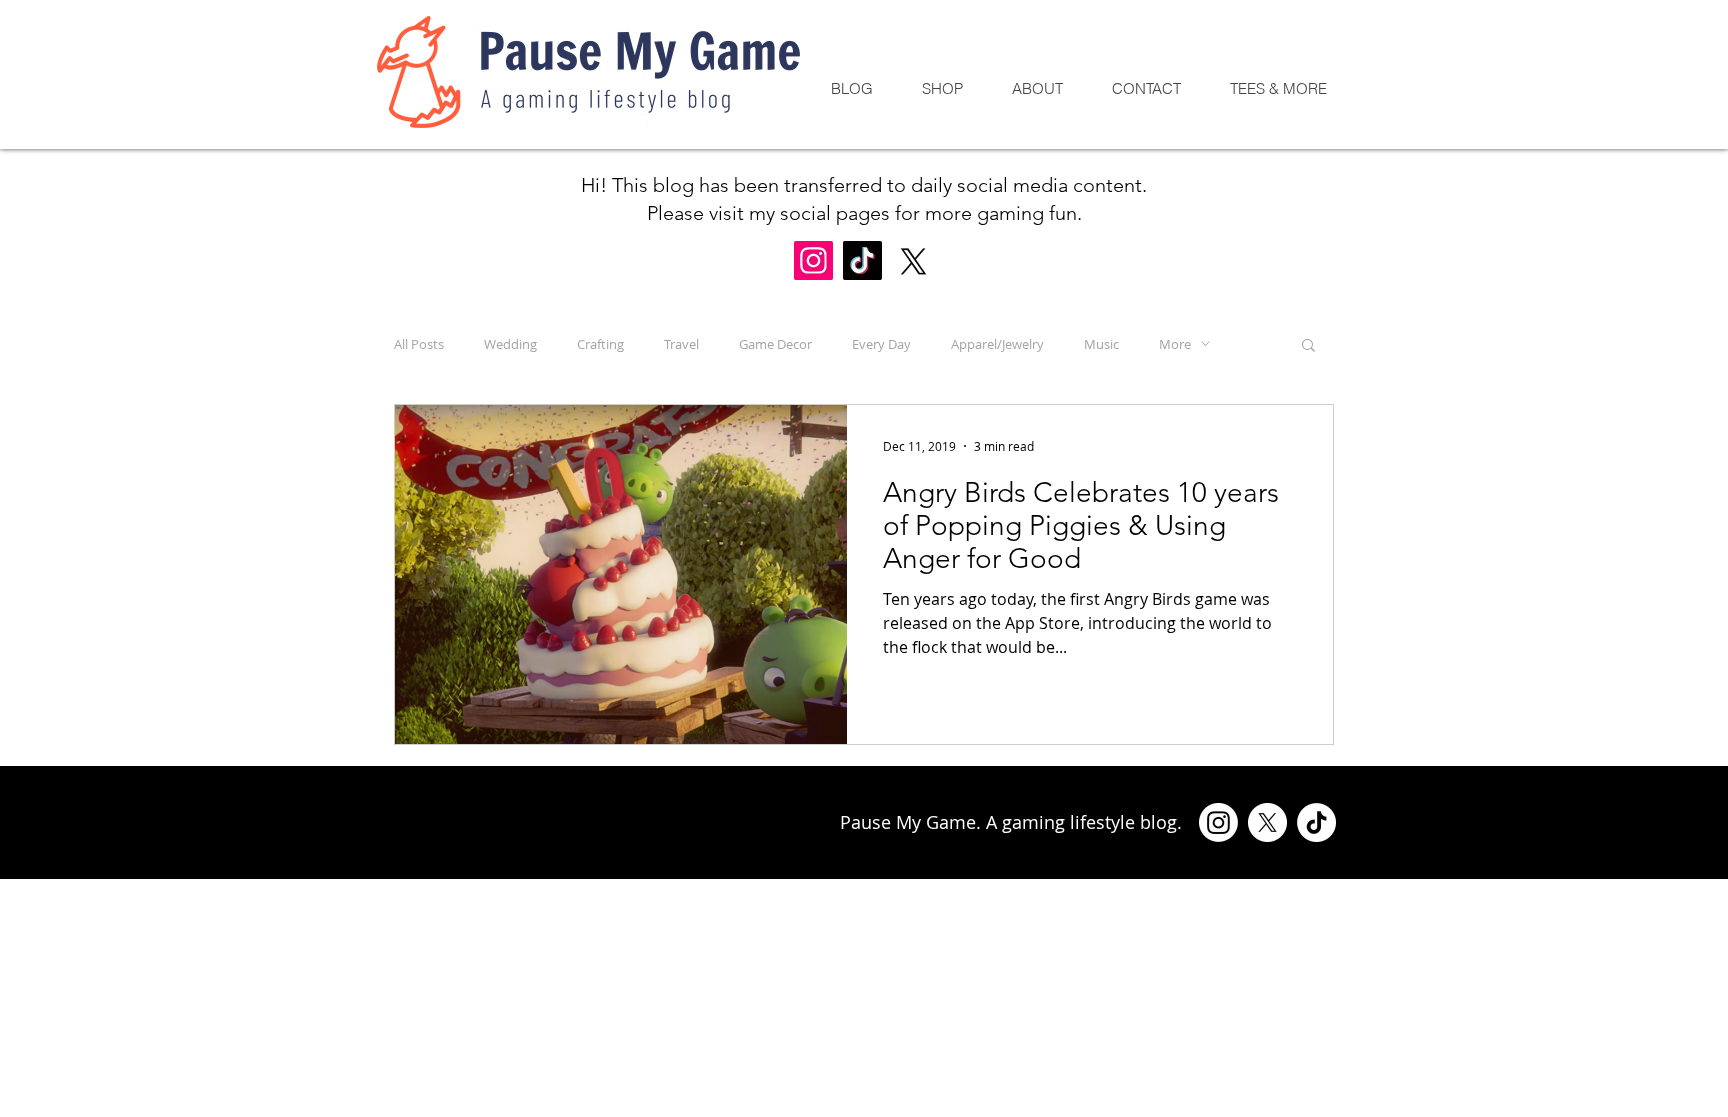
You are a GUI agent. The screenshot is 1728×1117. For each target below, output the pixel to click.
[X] (913, 261)
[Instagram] (813, 260)
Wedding (510, 344)
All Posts (419, 344)
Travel (681, 344)
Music (1101, 344)
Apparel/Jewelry (997, 344)
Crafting (600, 344)
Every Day (881, 344)
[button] (1308, 346)
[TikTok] (862, 260)
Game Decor (775, 344)
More (1175, 344)
